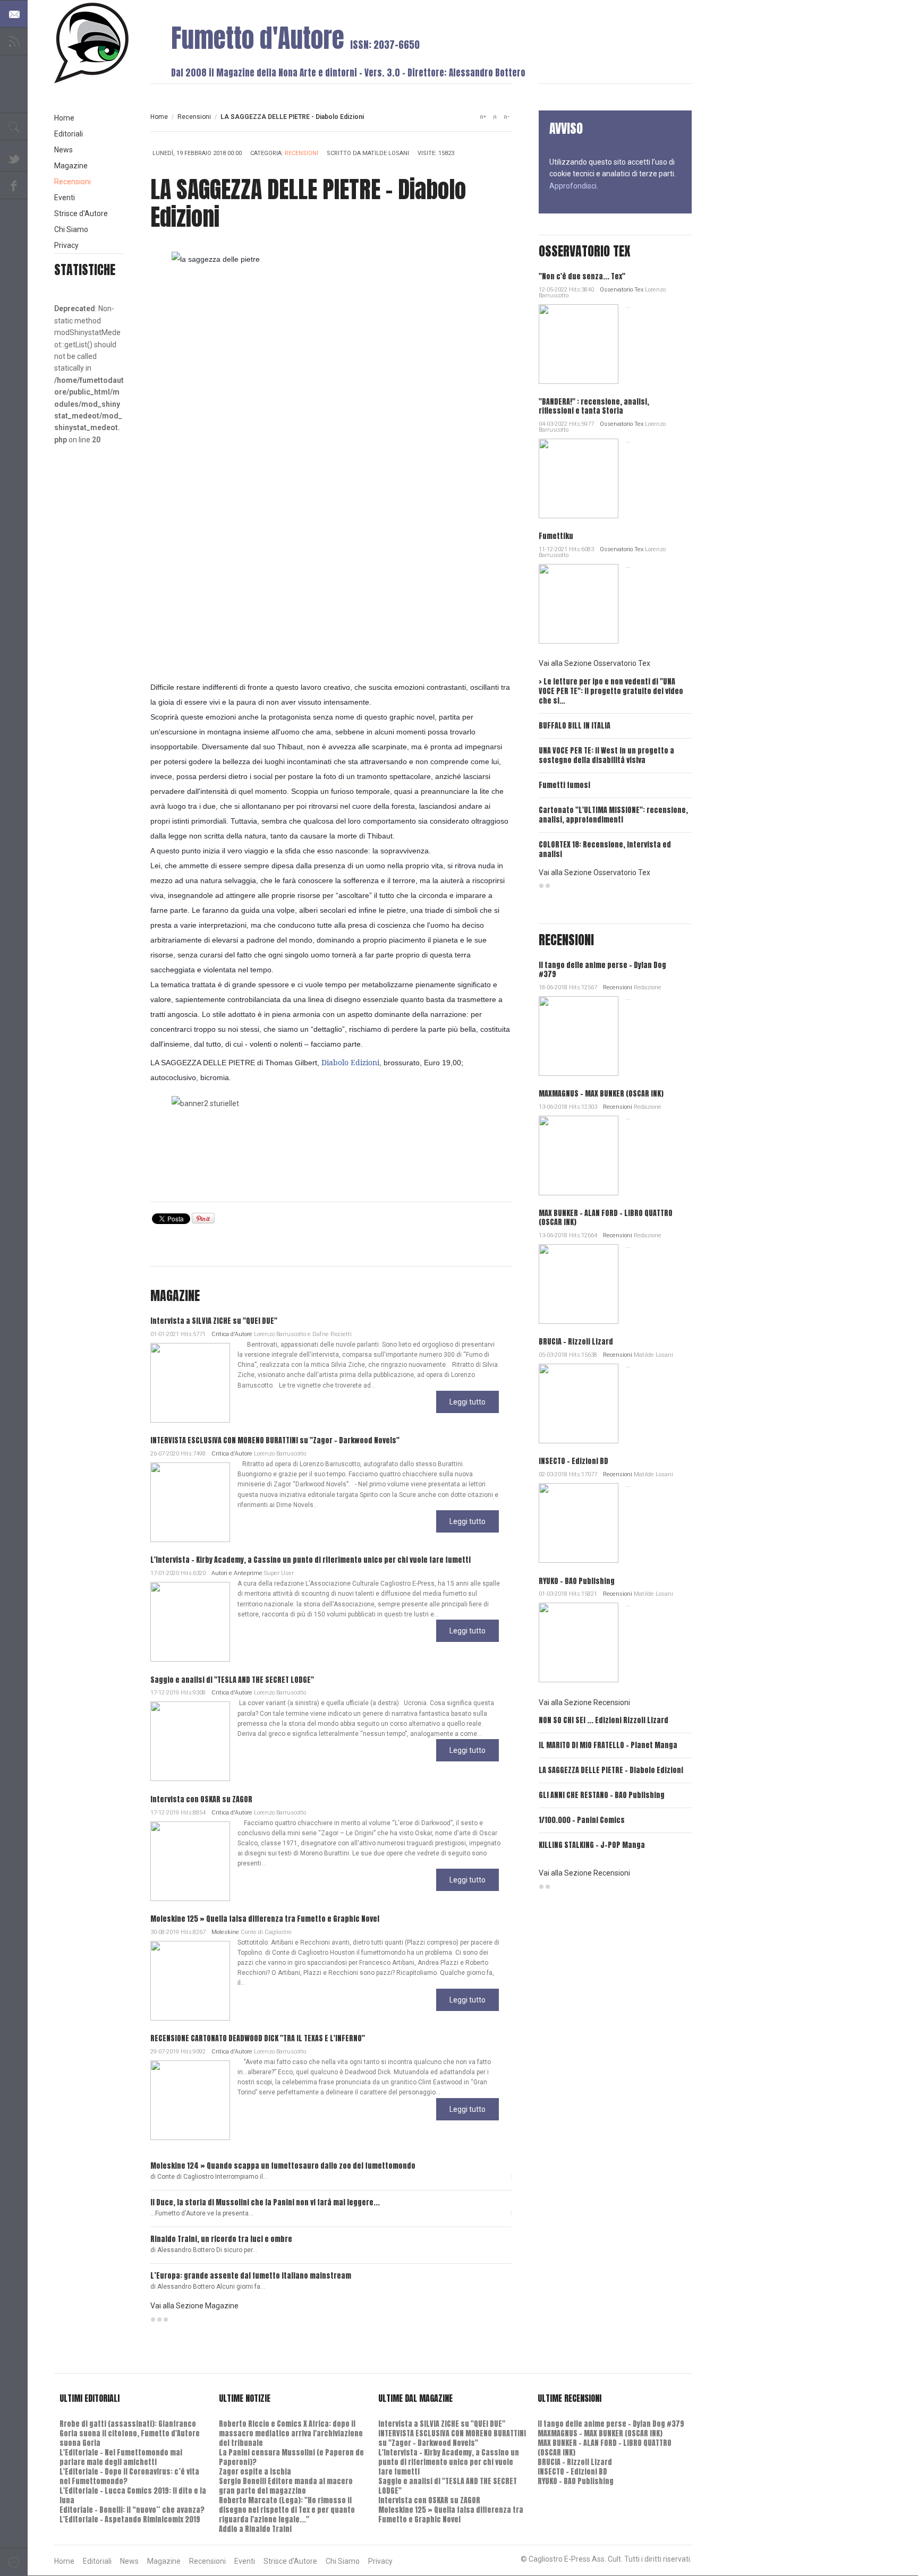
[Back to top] (14, 2562)
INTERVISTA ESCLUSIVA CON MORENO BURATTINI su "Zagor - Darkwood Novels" (275, 1440)
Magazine (71, 166)
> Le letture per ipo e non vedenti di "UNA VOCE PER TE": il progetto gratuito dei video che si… (611, 691)
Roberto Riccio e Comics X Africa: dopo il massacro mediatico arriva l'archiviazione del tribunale (291, 2433)
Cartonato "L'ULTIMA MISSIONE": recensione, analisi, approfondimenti (613, 815)
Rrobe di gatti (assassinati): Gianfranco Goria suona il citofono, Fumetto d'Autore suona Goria (130, 2433)
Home (159, 117)
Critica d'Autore (232, 1334)
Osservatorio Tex (622, 290)
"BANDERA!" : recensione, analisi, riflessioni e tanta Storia (594, 406)
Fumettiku (556, 536)
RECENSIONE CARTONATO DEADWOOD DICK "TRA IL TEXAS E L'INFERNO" (258, 2038)
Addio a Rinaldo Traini (255, 2529)
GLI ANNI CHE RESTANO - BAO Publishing (602, 1795)
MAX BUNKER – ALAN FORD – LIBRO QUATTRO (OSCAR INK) (606, 1218)
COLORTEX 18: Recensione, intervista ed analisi (605, 849)
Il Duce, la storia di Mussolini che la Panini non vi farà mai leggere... (265, 2202)
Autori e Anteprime (237, 1573)
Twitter (14, 158)
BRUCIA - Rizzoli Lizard (576, 1342)
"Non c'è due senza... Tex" (582, 276)
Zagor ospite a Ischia (255, 2472)
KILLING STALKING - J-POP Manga (592, 1845)
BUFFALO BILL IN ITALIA (575, 726)
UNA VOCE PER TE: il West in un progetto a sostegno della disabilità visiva (606, 755)
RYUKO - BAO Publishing (577, 1581)
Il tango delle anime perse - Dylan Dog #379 (602, 970)
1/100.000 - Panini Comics (582, 1820)
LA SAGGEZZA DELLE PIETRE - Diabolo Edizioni (611, 1770)
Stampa (502, 155)
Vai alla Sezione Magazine (194, 2306)
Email (484, 155)
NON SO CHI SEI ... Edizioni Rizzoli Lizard (603, 1720)
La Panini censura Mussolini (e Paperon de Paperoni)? (291, 2457)
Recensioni (194, 117)
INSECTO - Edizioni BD (573, 1461)
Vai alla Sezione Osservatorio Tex (594, 663)
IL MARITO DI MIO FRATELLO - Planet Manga (608, 1745)
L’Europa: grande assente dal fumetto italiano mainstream (251, 2276)
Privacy (66, 245)
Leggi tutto (467, 1402)
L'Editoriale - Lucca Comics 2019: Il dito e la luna (133, 2496)
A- (506, 117)
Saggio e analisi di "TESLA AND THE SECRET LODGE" (232, 1680)
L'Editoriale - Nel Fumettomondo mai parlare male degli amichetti (121, 2457)
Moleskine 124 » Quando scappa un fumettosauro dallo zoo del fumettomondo (283, 2166)
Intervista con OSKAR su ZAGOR (201, 1799)
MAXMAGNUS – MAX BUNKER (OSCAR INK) (601, 1094)
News (63, 150)
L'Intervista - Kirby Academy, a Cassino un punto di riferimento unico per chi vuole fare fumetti (311, 1560)
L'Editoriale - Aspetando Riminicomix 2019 (130, 2519)
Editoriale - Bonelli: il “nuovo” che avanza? (132, 2510)
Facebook (14, 185)
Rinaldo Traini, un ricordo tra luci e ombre (221, 2239)
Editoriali (69, 134)
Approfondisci (573, 186)
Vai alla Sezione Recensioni (584, 1702)
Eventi (65, 198)
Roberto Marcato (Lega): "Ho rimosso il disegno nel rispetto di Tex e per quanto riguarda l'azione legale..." (287, 2510)
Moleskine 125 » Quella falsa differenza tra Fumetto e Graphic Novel (265, 1919)
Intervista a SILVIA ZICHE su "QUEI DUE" (214, 1321)
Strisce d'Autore (81, 213)
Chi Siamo (71, 229)
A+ (483, 117)
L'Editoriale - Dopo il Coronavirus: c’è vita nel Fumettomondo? (129, 2476)
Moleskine (225, 1932)
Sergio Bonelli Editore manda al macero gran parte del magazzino (286, 2486)
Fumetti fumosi (564, 785)
